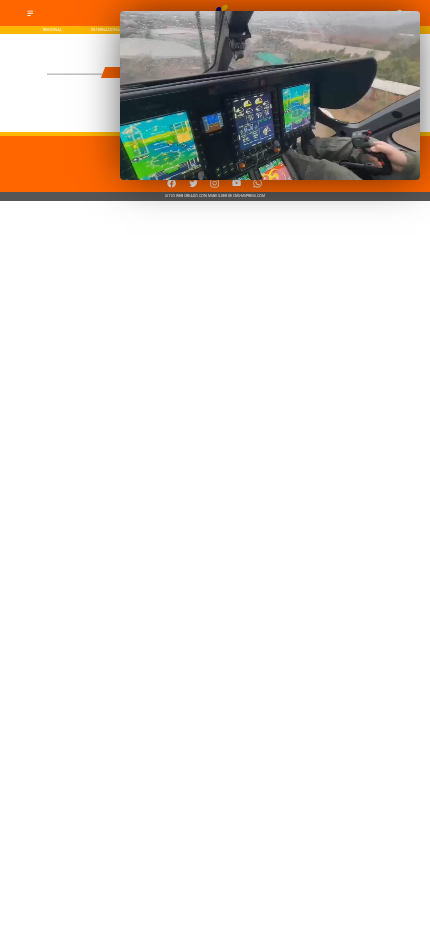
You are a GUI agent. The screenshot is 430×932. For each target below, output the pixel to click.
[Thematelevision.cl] (30, 15)
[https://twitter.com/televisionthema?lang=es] (193, 186)
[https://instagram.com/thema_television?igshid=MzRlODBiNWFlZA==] (214, 186)
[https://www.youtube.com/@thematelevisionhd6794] (236, 186)
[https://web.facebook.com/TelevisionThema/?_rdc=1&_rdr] (171, 186)
